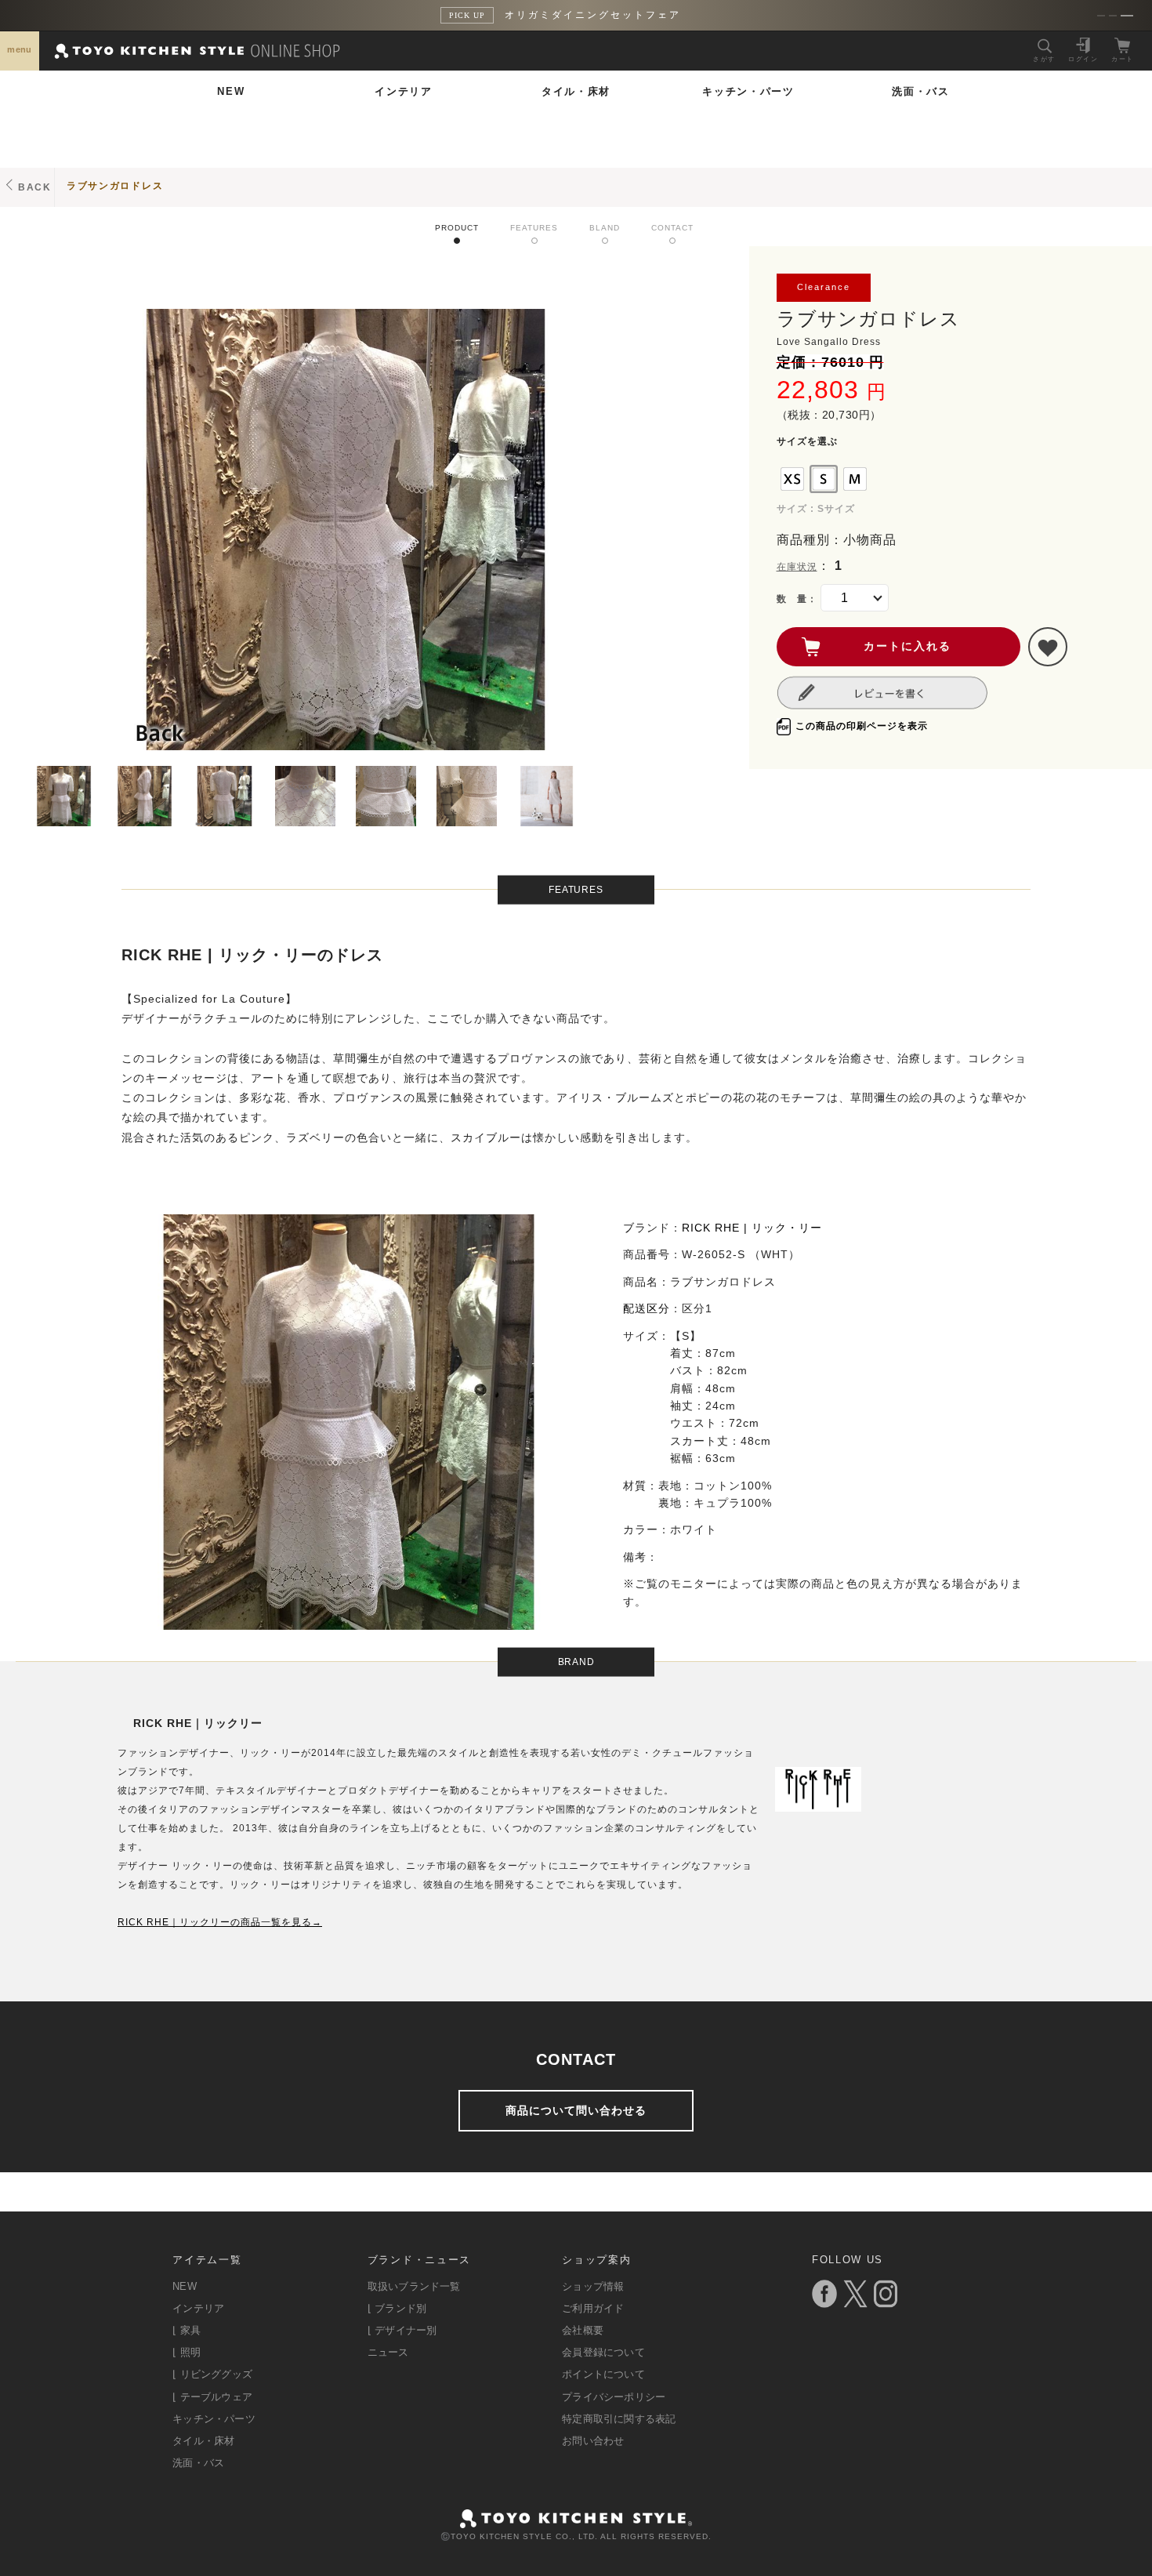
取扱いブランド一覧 (414, 2286)
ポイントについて (603, 2374)
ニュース (388, 2352)
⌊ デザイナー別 (402, 2330)
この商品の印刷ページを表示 (862, 726)
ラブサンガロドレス (115, 186)
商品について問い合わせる (576, 2110)
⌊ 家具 (187, 2330)
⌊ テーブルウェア (212, 2397)
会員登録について (603, 2352)
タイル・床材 (576, 91)
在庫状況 (797, 567)
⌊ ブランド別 (397, 2308)
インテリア (404, 91)
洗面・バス (921, 91)
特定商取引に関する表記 (619, 2419)
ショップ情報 (593, 2286)
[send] (1048, 647)
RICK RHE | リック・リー (752, 1228)
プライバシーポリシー (614, 2397)
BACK (35, 187)
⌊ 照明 (187, 2352)
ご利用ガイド (593, 2308)
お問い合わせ (593, 2441)
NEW (231, 91)
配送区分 (647, 1308)
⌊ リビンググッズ (212, 2374)
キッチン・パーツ (748, 91)
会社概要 (583, 2330)
